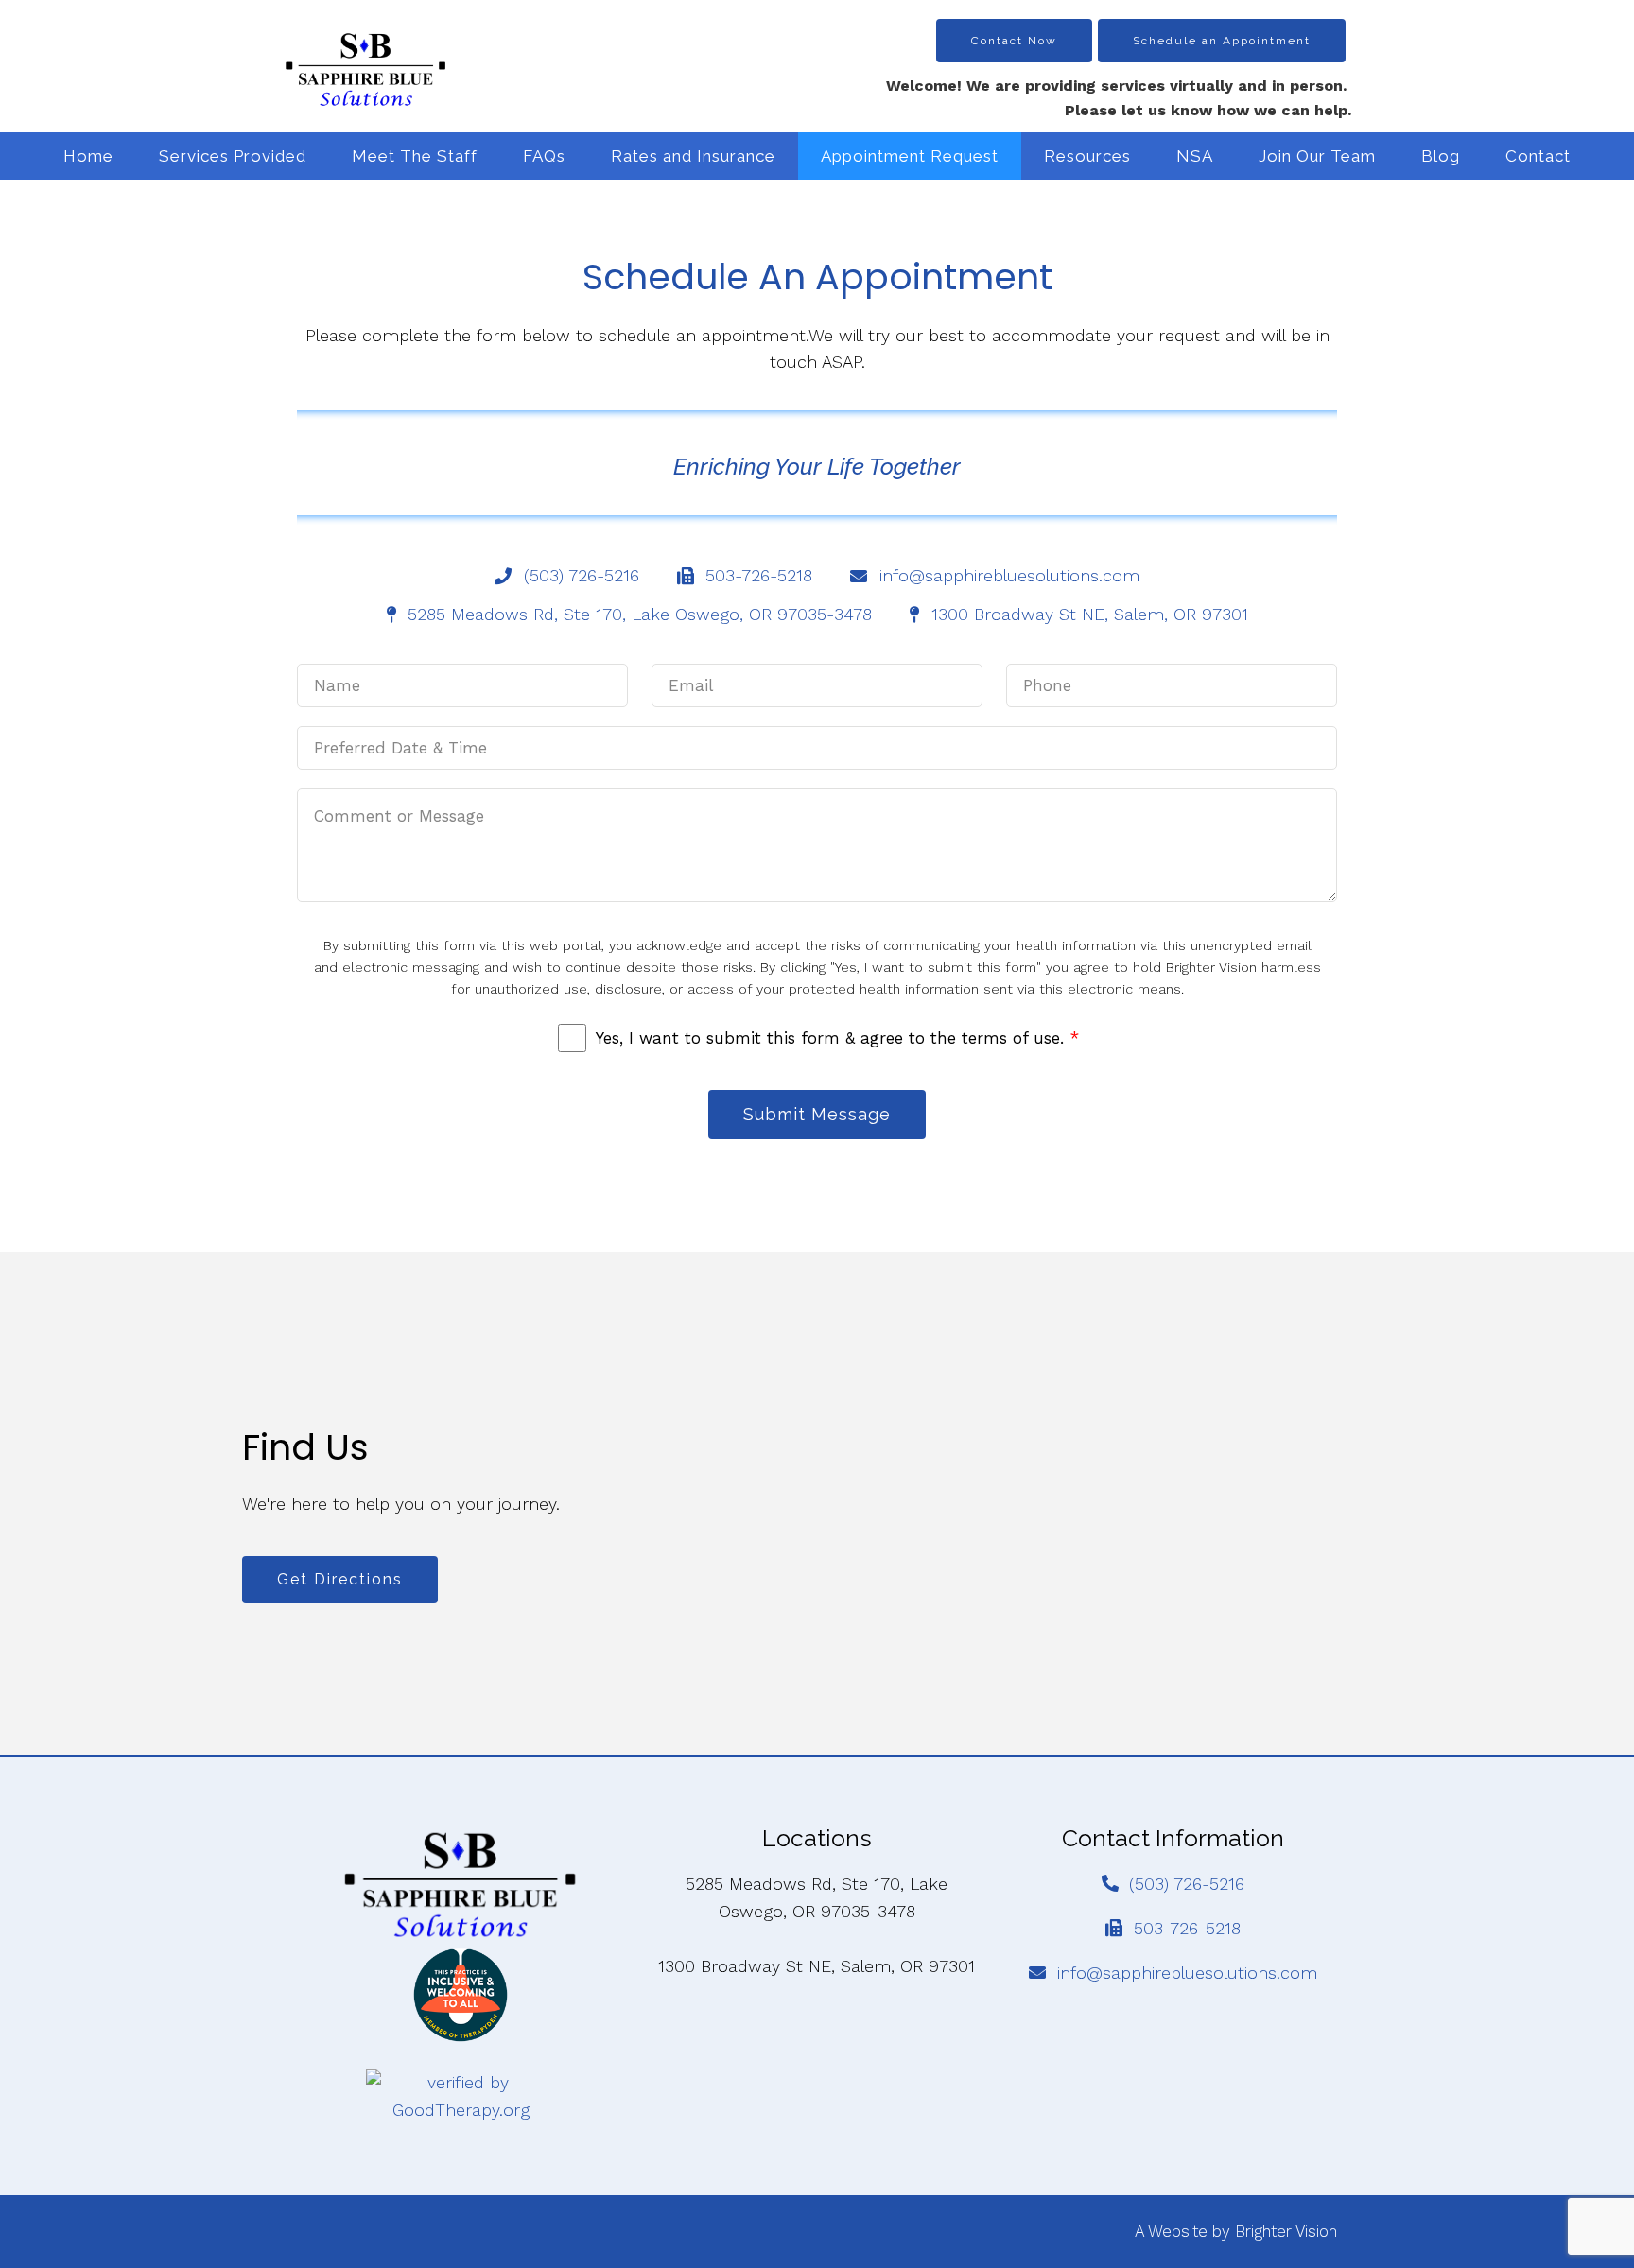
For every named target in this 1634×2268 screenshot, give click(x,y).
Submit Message (817, 1114)
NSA (1195, 156)
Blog (1441, 156)
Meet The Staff (415, 156)
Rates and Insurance (693, 156)
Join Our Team (1317, 156)
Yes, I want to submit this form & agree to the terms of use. (837, 1038)
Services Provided (233, 156)
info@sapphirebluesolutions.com (1187, 1973)
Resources (1087, 156)
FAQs (544, 156)
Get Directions (340, 1579)
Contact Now (1014, 41)
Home (88, 156)
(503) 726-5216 (1187, 1884)
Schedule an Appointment (1222, 41)
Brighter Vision (1286, 2231)
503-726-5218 (1187, 1928)
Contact (1538, 156)
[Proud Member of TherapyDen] (461, 1995)
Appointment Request (910, 156)
